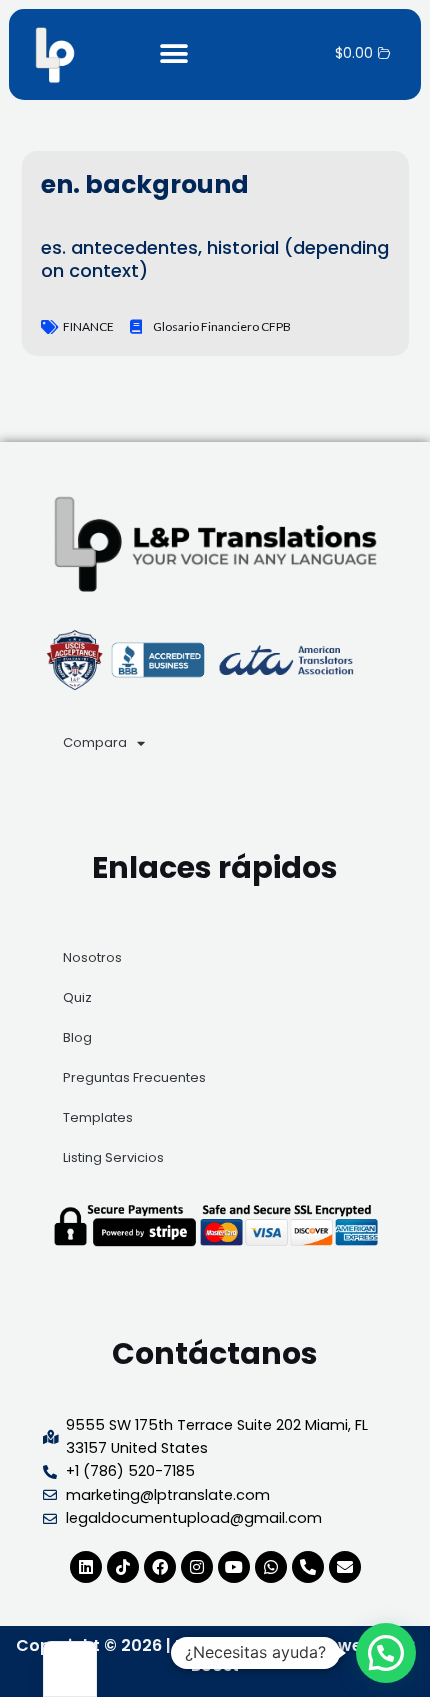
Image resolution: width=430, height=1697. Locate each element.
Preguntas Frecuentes (134, 1077)
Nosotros (92, 957)
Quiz (77, 997)
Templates (98, 1117)
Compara (95, 742)
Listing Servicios (113, 1157)
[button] (173, 54)
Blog (77, 1037)
